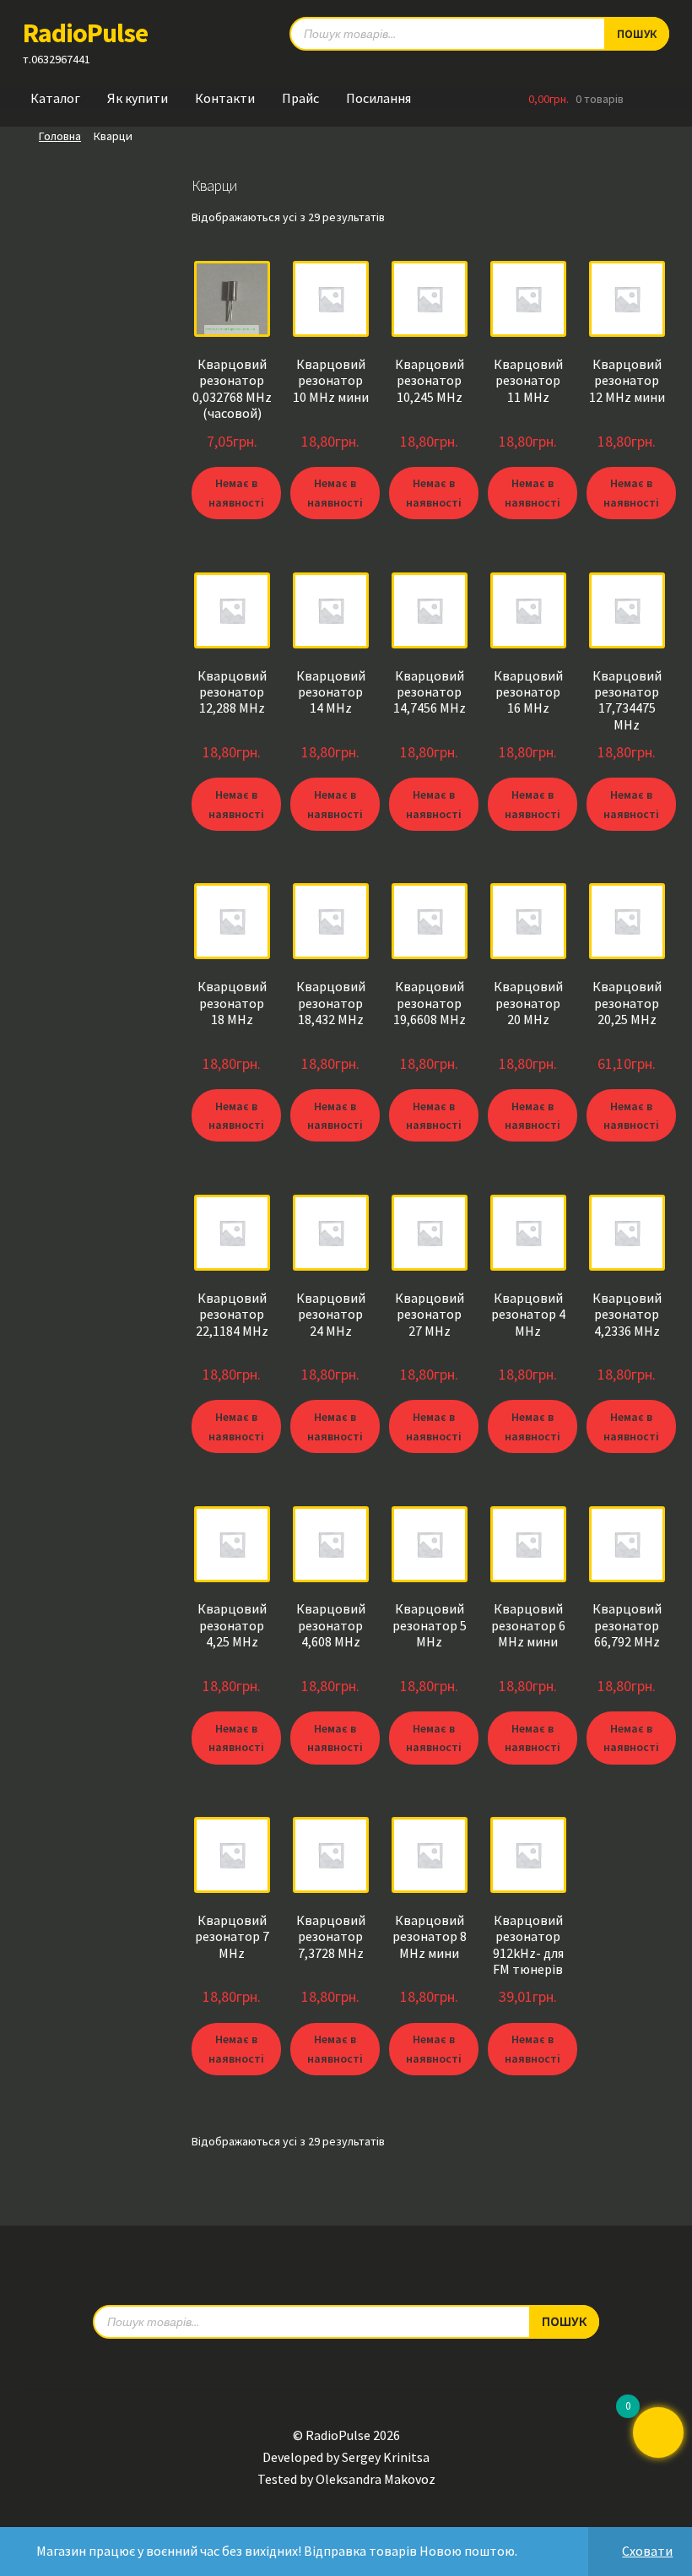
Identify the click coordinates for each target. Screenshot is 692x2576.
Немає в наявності (236, 493)
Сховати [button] (647, 2551)
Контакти (225, 98)
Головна (60, 136)
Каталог (55, 98)
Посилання (378, 98)
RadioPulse (85, 33)
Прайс (300, 98)
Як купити (138, 98)
